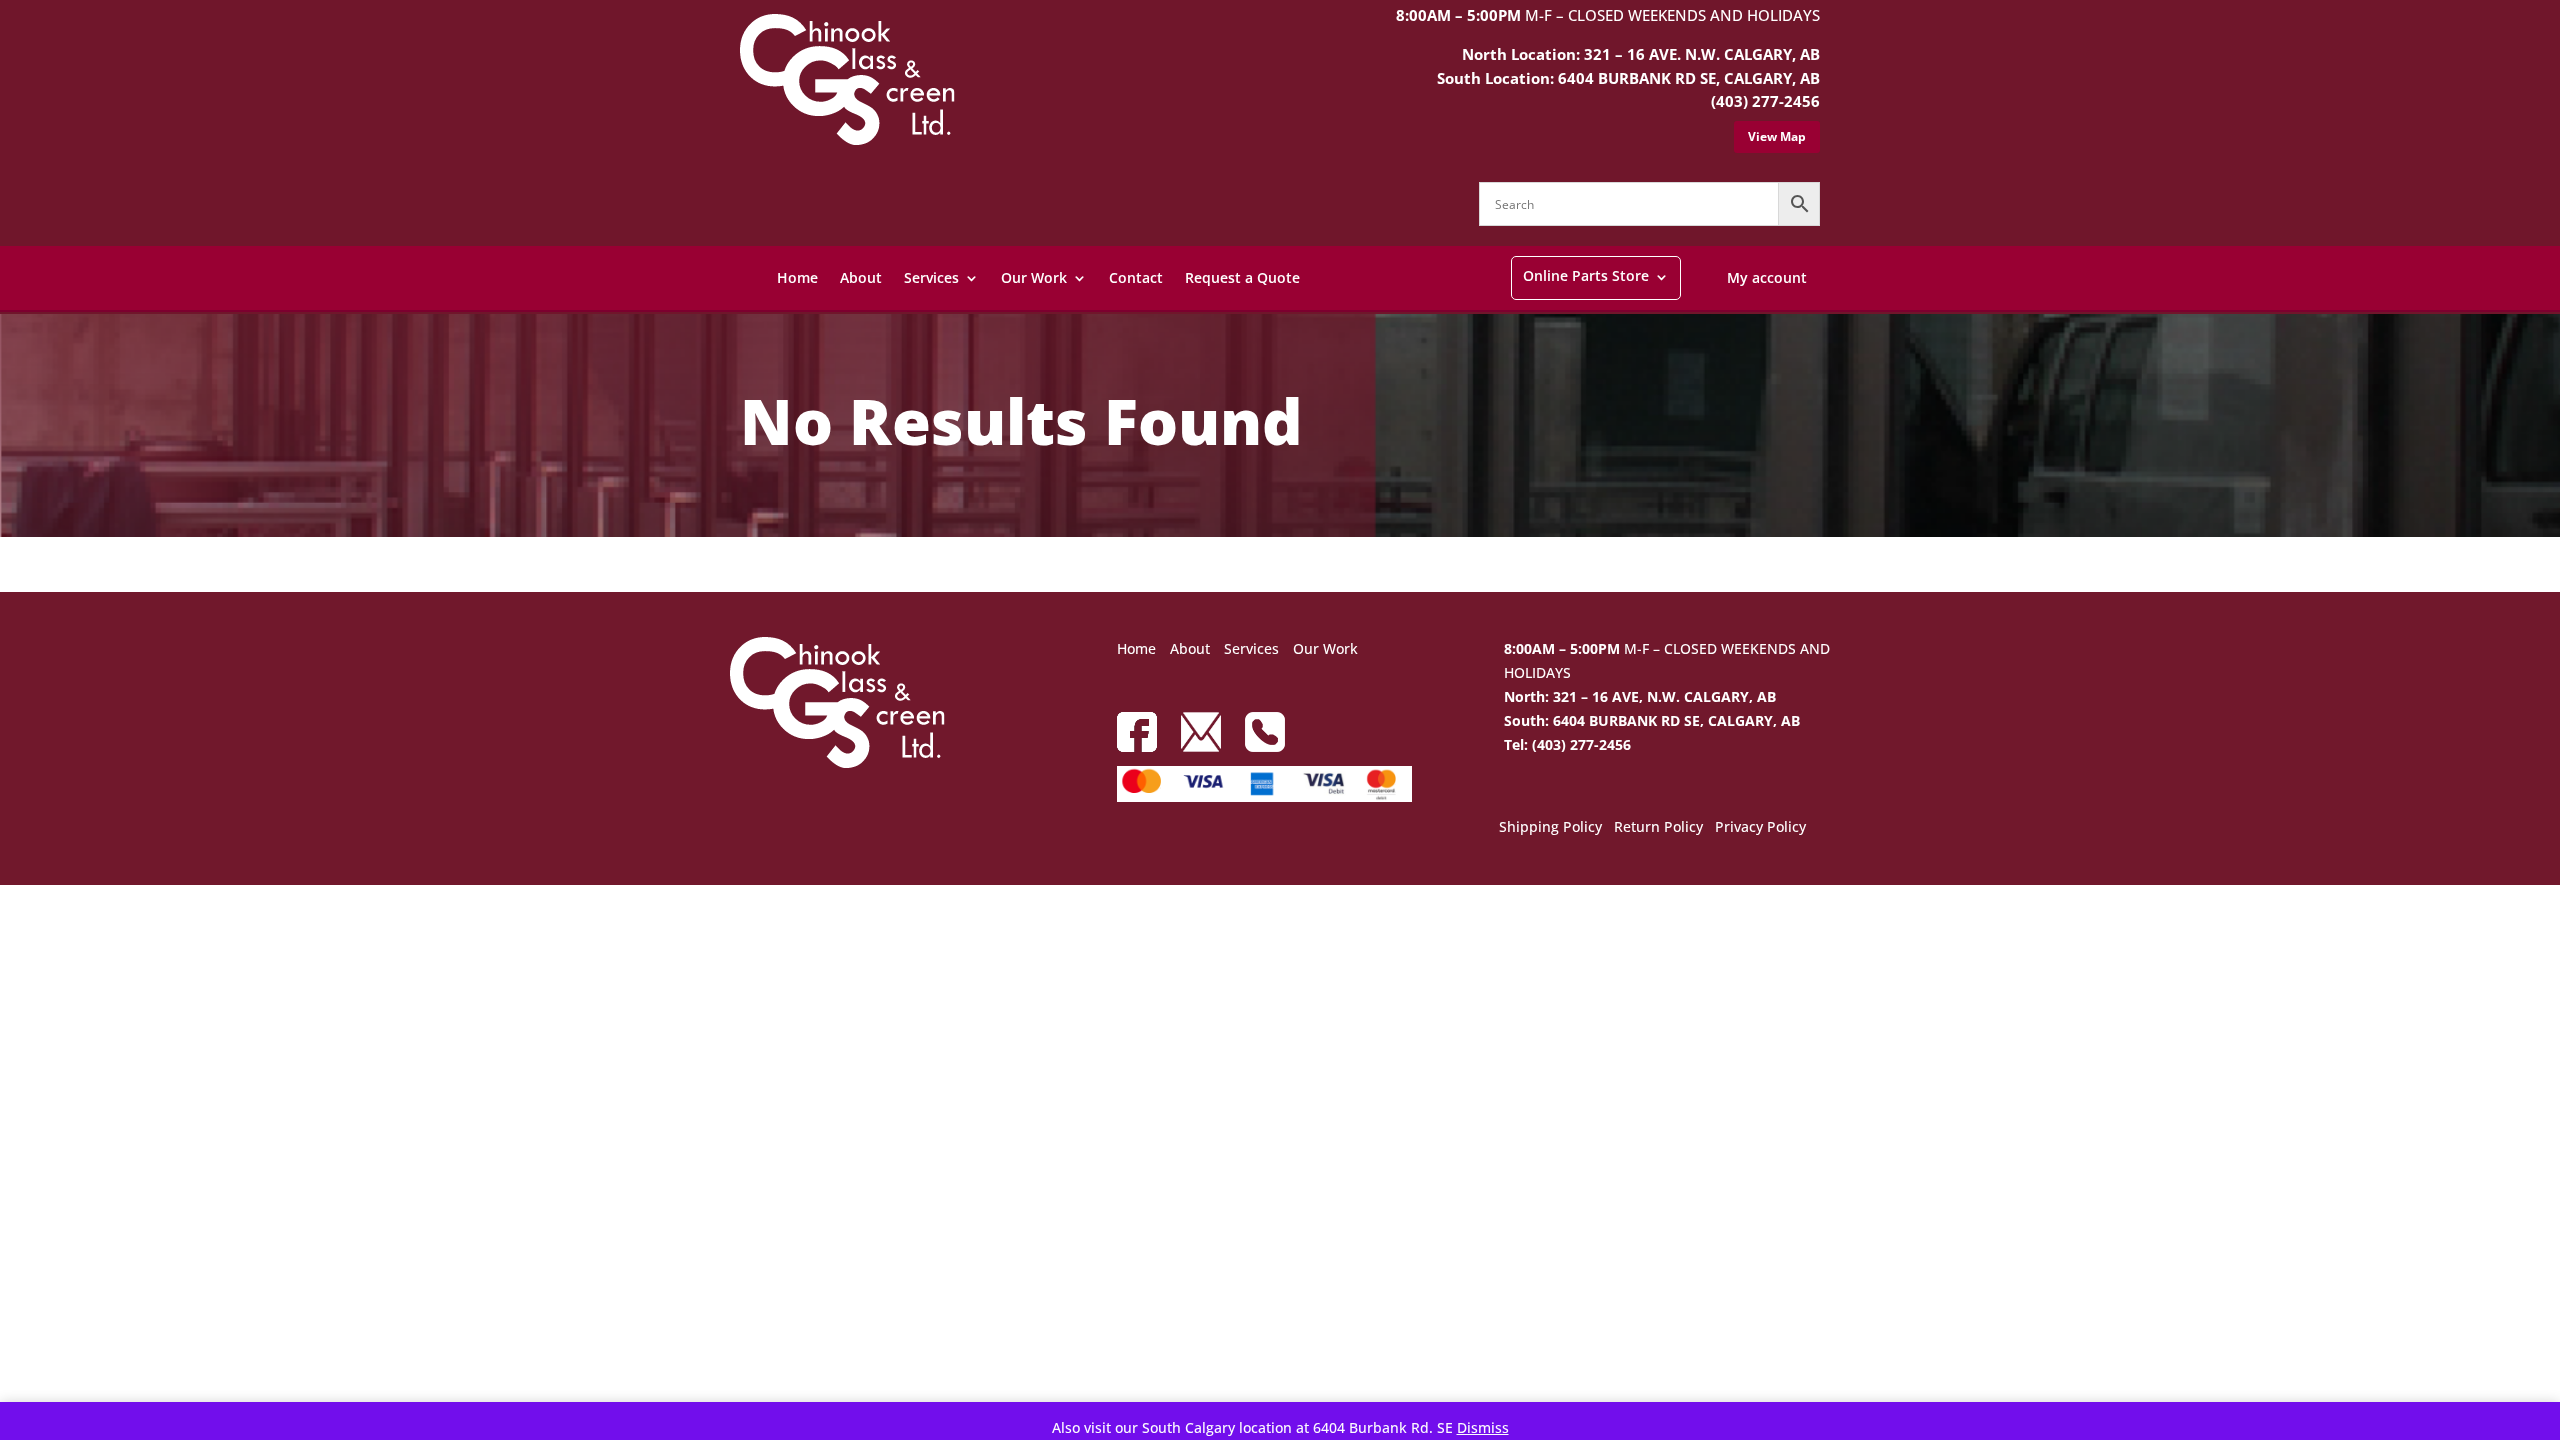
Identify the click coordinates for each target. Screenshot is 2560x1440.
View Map (1777, 136)
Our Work (1034, 277)
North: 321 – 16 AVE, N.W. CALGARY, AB (1640, 696)
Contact (1136, 277)
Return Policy (1658, 828)
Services (931, 277)
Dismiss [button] (1483, 1427)
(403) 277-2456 (1765, 101)
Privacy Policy (1760, 828)
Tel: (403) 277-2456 (1567, 744)
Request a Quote (1242, 277)
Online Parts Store (1586, 275)
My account (1767, 277)
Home (797, 277)
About (861, 277)
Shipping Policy (1550, 828)
